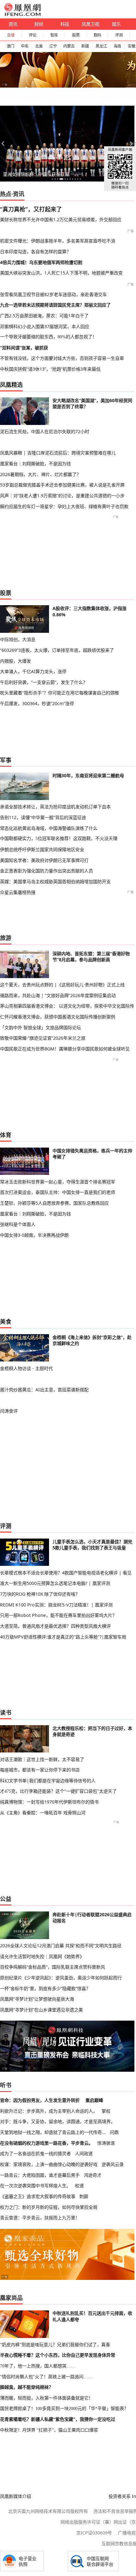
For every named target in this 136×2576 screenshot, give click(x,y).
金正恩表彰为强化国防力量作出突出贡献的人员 (46, 871)
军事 (6, 760)
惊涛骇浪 (106, 2143)
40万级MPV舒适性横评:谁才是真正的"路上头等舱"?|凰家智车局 (63, 1637)
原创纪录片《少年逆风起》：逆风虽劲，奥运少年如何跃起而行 (61, 1978)
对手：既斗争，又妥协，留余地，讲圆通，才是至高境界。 (58, 2121)
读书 (6, 1712)
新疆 (85, 46)
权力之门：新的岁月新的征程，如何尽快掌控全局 (49, 2207)
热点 (6, 194)
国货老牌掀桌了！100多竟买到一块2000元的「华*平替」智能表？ (64, 2408)
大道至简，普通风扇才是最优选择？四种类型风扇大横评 (55, 1626)
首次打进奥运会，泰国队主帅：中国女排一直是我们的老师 (58, 1192)
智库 (54, 35)
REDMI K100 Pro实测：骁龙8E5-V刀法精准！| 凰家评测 (56, 1605)
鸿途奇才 (93, 2175)
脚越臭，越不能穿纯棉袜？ (27, 2387)
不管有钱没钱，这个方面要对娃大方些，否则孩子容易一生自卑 (62, 358)
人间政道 (84, 2153)
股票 (76, 35)
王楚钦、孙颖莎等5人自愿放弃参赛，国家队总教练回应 (54, 1203)
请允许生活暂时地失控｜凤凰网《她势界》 (42, 1956)
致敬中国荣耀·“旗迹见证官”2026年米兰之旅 (43, 1038)
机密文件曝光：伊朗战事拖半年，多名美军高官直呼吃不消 (58, 241)
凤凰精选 (11, 385)
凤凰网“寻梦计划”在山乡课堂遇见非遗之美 (41, 2010)
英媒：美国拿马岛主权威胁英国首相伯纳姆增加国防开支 (55, 881)
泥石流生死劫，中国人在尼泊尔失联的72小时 (45, 431)
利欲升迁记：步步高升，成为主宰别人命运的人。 (49, 2111)
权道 (79, 2185)
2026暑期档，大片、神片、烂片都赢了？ (40, 474)
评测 (119, 35)
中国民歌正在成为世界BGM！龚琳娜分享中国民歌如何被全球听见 (65, 1049)
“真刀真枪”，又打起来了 (31, 209)
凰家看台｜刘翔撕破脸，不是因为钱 (35, 464)
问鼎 (114, 2132)
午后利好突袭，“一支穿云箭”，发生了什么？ (44, 682)
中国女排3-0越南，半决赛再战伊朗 (34, 1235)
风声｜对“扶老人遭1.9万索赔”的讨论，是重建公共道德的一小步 (62, 496)
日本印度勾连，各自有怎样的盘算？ (35, 252)
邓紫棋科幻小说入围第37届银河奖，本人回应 (45, 326)
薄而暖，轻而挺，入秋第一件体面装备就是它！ (46, 2398)
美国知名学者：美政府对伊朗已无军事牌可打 (44, 860)
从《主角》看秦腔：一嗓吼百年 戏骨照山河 (43, 1813)
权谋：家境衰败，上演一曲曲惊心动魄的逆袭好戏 (49, 2164)
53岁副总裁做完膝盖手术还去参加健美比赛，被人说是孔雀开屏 (62, 485)
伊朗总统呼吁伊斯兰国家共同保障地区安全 (42, 849)
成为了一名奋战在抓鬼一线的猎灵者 (35, 2153)
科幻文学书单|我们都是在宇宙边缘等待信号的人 (48, 1781)
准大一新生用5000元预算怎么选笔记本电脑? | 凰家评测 (55, 1583)
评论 (33, 35)
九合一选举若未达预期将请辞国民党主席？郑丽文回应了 (55, 305)
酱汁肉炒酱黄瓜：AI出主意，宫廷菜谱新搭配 (44, 1390)
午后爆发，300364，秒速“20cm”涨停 (37, 703)
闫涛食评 (9, 1411)
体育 (6, 1135)
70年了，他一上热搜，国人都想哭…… (38, 2366)
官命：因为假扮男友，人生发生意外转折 (40, 2100)
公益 (6, 1899)
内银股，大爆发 (15, 661)
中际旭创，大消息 (18, 639)
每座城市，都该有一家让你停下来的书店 (40, 1770)
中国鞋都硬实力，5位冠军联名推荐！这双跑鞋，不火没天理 (59, 838)
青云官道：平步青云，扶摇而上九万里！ (40, 2218)
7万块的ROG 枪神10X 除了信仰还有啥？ (40, 1594)
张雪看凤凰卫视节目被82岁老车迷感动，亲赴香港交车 (53, 294)
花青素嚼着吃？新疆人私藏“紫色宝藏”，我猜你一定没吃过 (58, 2419)
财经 (39, 24)
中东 (25, 46)
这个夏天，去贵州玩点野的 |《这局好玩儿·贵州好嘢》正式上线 (62, 985)
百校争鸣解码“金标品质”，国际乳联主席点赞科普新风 (53, 1967)
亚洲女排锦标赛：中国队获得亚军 (36, 174)
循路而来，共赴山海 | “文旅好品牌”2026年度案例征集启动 (58, 995)
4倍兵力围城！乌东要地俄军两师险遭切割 (41, 262)
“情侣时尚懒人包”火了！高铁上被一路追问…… (46, 2377)
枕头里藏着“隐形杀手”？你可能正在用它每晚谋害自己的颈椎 (59, 693)
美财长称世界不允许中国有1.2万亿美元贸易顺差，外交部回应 (61, 219)
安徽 (132, 46)
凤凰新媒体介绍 (15, 2496)
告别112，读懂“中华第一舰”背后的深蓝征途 (43, 817)
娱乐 (116, 24)
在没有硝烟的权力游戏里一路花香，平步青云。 (46, 2143)
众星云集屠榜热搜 (18, 892)
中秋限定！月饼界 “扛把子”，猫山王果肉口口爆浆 (49, 2430)
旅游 (6, 938)
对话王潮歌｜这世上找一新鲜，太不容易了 (42, 1759)
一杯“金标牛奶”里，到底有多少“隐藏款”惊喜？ (45, 1988)
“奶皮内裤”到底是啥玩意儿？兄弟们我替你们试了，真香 (55, 2345)
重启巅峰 (94, 2100)
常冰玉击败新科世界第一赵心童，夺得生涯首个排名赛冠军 (58, 1182)
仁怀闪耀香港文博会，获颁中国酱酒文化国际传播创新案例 (58, 1017)
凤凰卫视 (90, 24)
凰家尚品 (11, 2298)
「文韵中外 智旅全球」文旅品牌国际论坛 (40, 1027)
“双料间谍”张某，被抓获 (24, 348)
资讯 (13, 24)
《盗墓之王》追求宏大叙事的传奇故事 (38, 2196)
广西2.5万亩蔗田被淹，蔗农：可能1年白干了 (44, 316)
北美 (39, 46)
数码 (97, 35)
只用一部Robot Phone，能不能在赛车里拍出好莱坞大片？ (58, 1615)
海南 (117, 46)
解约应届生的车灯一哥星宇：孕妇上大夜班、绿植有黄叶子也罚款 (64, 506)
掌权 (106, 2111)
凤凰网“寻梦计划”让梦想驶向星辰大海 (37, 1999)
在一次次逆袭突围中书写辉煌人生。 (35, 2185)
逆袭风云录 (113, 2164)
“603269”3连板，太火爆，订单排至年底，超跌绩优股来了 (57, 650)
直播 (11, 35)
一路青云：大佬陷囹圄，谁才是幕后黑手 (40, 2175)
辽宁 (53, 46)
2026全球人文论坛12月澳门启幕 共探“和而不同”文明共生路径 (61, 1946)
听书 (6, 2085)
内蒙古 (69, 46)
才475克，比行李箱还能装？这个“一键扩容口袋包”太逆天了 (58, 1791)
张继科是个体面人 (18, 1224)
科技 (65, 24)
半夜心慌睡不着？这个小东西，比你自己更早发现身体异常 (58, 2355)
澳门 (10, 46)
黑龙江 (101, 46)
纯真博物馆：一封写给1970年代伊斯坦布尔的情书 (49, 1802)
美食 (6, 1321)
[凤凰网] (22, 15)
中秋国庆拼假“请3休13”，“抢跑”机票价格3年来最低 (50, 369)
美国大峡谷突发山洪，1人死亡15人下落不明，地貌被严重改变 (61, 273)
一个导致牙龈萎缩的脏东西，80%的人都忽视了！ (48, 337)
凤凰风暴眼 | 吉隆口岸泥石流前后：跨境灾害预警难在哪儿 (58, 453)
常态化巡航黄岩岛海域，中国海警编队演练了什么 (49, 828)
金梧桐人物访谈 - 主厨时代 (26, 1368)
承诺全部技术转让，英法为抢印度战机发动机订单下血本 (55, 807)
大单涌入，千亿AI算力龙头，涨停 (33, 671)
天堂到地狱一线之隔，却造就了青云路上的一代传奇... (53, 2132)
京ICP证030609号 (94, 2533)
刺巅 (84, 2196)
